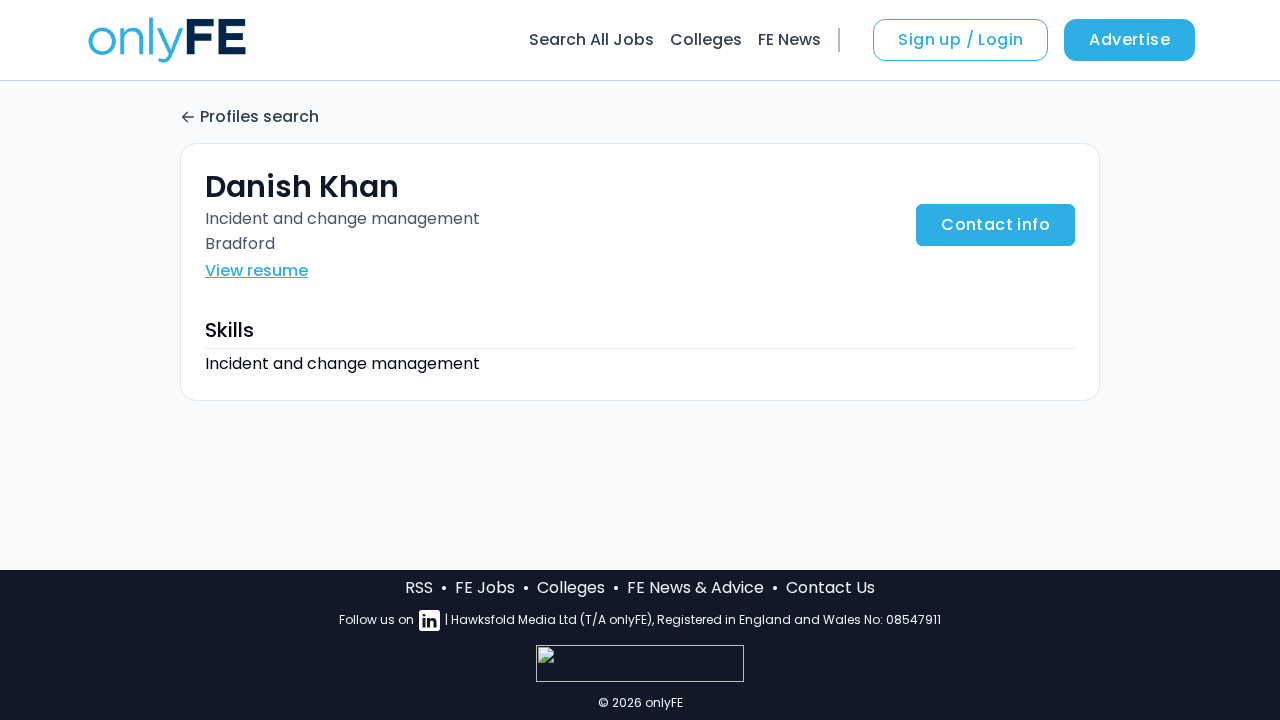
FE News (789, 39)
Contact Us (830, 587)
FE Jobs (485, 587)
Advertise (1129, 39)
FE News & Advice (695, 587)
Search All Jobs (591, 39)
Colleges (706, 39)
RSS (419, 587)
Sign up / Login (960, 39)
